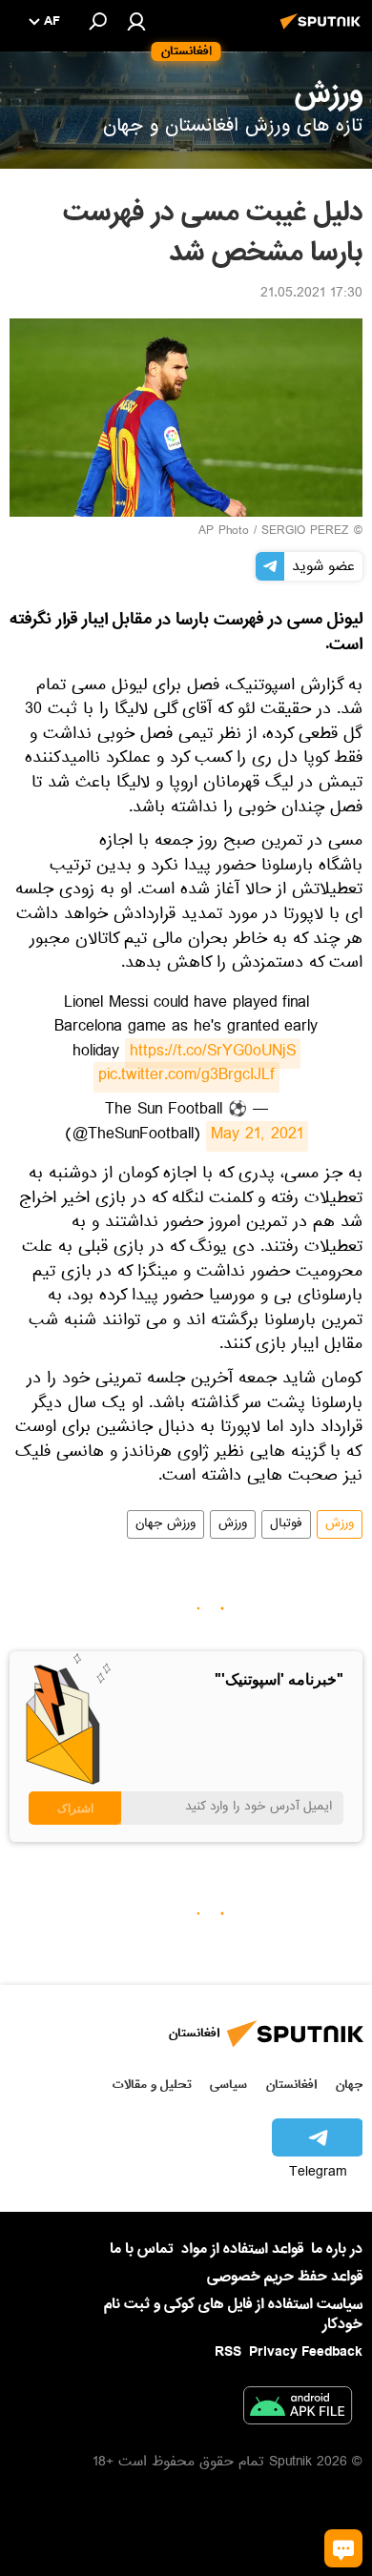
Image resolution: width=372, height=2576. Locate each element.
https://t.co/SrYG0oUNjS (213, 1053)
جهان (349, 2085)
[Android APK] (298, 2409)
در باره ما (337, 2249)
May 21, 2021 (257, 1136)
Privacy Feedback (306, 2352)
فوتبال (286, 1524)
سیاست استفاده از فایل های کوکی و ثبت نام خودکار (233, 2314)
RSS (228, 2352)
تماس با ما (142, 2249)
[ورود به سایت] (136, 21)
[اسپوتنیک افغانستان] (323, 31)
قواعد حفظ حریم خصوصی (285, 2277)
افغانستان (291, 2085)
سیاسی (228, 2085)
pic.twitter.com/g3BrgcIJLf (186, 1077)
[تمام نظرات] (343, 2548)
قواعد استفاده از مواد (242, 2249)
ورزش (340, 1524)
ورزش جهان (165, 1524)
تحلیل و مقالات (152, 2085)
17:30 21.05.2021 (311, 295)
